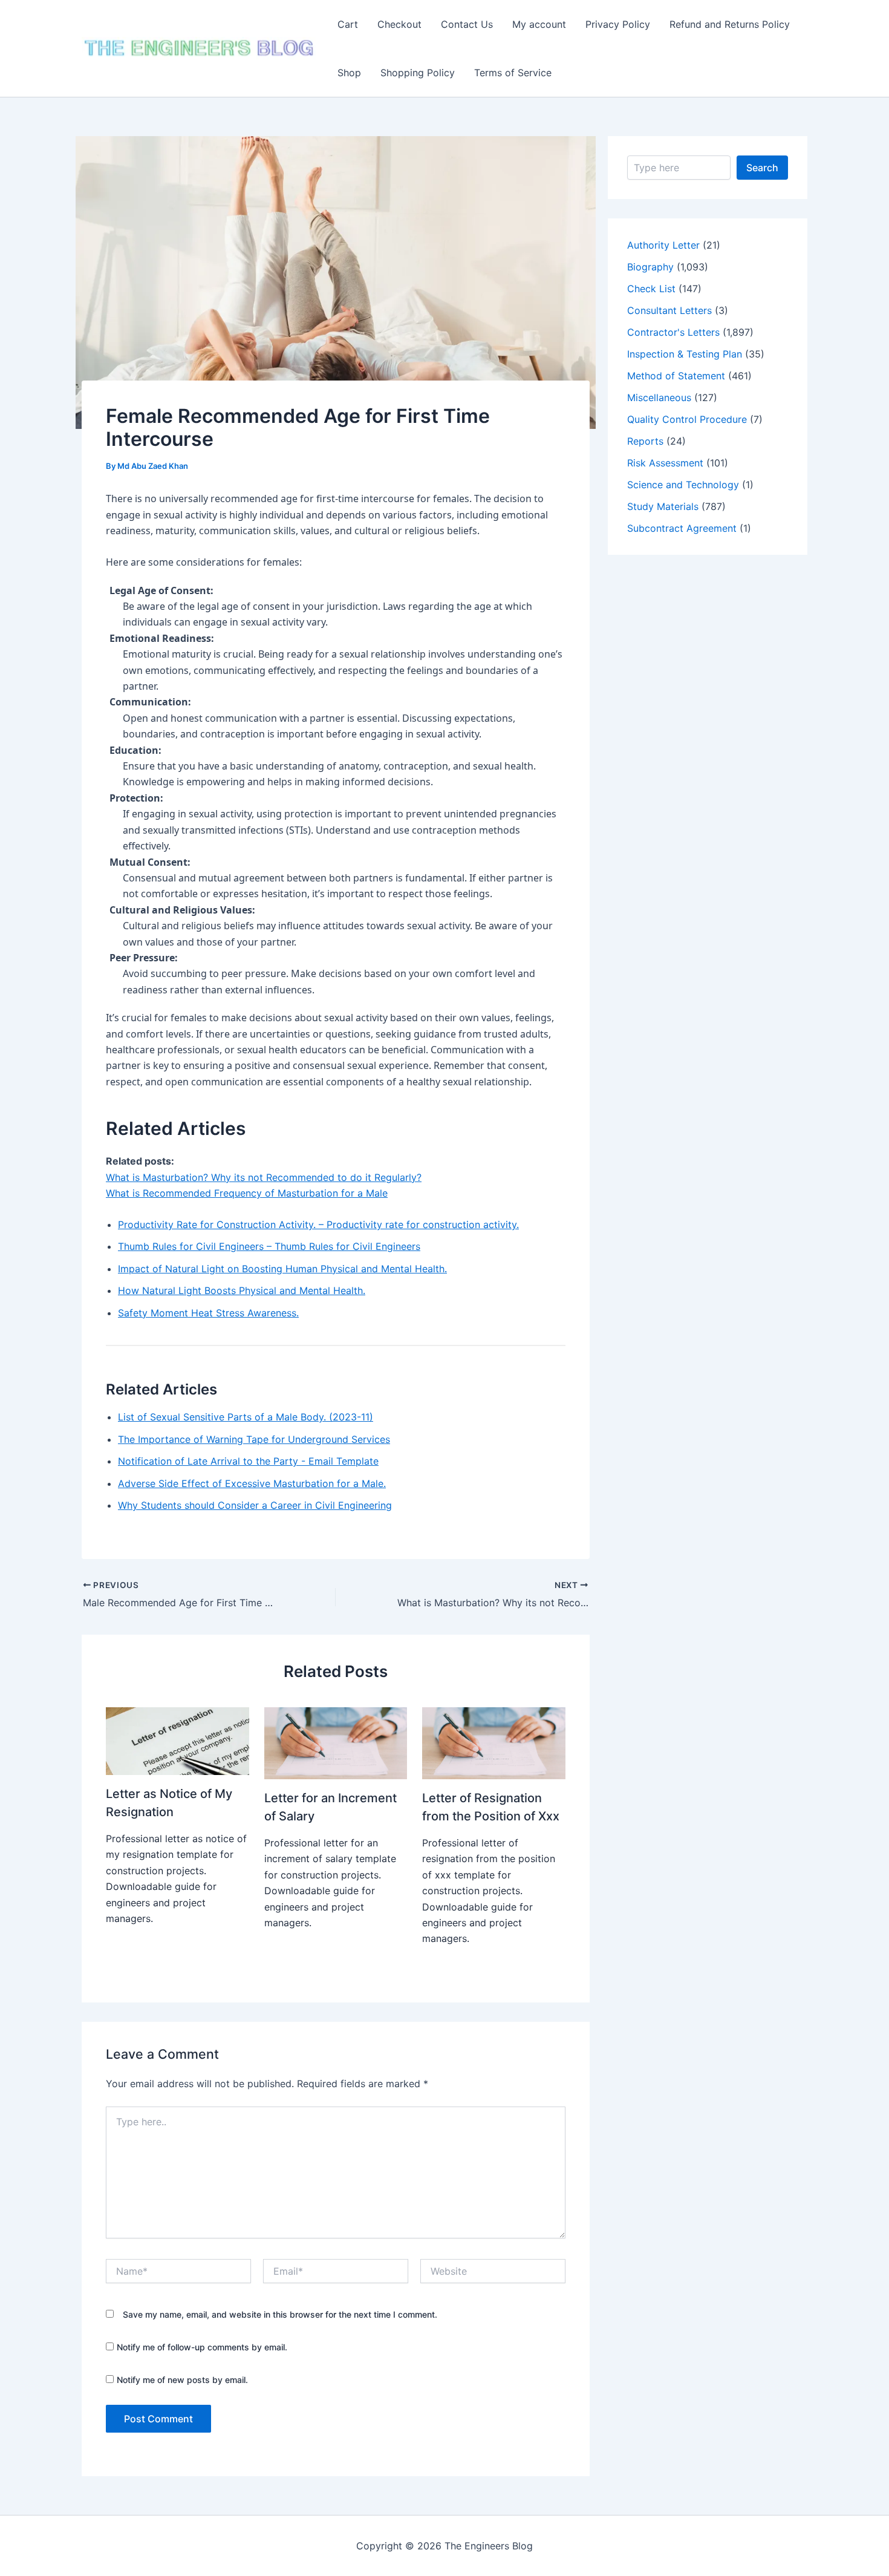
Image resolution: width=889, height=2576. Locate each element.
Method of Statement (676, 376)
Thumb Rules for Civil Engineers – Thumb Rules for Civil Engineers (269, 1246)
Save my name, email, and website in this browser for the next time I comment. (280, 2314)
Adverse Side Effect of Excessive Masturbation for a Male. (252, 1483)
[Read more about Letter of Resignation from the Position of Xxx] (494, 1742)
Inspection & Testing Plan (685, 354)
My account (539, 24)
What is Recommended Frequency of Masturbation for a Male (247, 1193)
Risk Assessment (665, 463)
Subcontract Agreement (682, 528)
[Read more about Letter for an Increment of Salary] (336, 1742)
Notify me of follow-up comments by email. (202, 2347)
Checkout (399, 24)
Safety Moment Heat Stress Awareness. (208, 1313)
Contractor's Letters (673, 332)
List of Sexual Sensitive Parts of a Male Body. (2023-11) (246, 1417)
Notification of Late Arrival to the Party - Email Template (248, 1461)
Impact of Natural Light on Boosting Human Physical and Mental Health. (282, 1269)
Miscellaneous (659, 397)
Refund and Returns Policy (730, 24)
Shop (349, 73)
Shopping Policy (418, 73)
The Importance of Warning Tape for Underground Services (254, 1439)
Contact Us (467, 24)
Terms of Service (513, 73)
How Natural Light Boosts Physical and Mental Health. (242, 1290)
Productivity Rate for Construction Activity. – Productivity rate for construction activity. (318, 1224)
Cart (348, 24)
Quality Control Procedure (687, 419)
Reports (645, 441)
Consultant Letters (669, 310)
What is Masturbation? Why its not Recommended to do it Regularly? (264, 1177)
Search (762, 168)
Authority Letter (663, 245)
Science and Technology (683, 485)
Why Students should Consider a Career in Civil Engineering (255, 1505)
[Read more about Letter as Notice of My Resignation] (177, 1740)
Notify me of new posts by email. (182, 2380)
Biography (650, 267)
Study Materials (663, 506)
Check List (651, 289)
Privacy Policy (618, 24)
